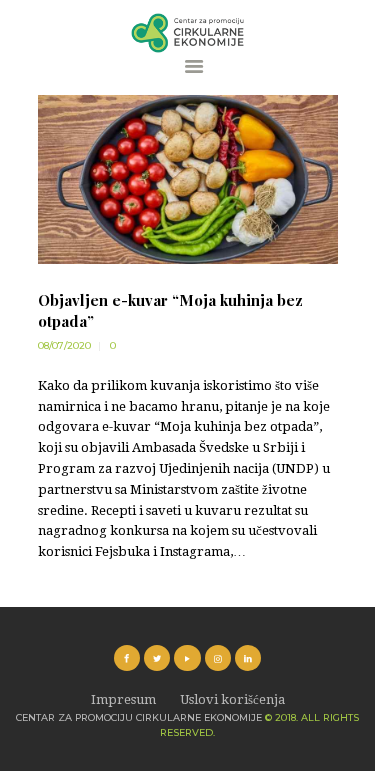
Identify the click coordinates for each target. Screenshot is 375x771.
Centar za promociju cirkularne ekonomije (139, 717)
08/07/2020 (64, 345)
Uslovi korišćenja (232, 699)
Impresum (123, 699)
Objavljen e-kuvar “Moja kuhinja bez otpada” (170, 310)
